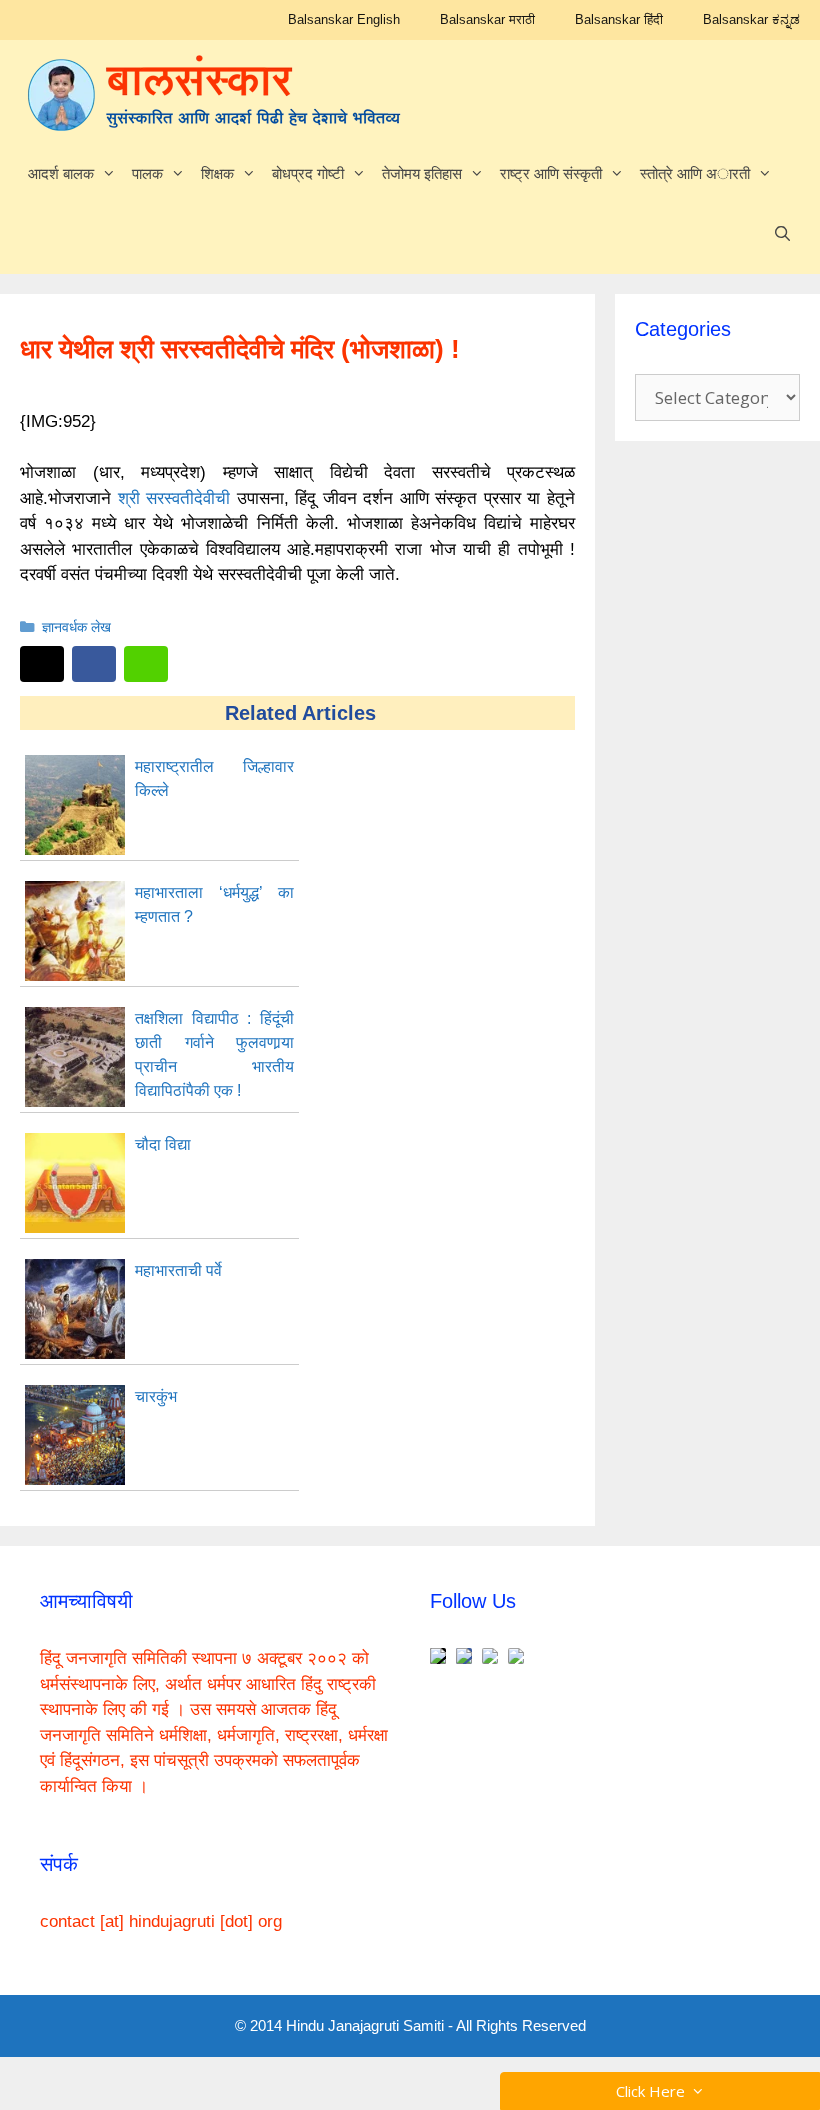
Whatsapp (146, 664)
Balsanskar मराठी (487, 19)
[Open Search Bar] (782, 234)
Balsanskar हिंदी (619, 19)
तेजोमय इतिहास (422, 173)
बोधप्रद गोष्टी (308, 173)
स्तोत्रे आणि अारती (695, 173)
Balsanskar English (344, 19)
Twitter (42, 664)
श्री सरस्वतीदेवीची (177, 498)
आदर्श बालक (61, 173)
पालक (147, 173)
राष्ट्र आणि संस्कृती (551, 173)
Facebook (94, 664)
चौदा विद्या (163, 1144)
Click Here (654, 2091)
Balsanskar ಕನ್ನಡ (751, 19)
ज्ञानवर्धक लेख (76, 627)
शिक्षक (217, 173)
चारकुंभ (156, 1396)
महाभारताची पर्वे (178, 1270)
